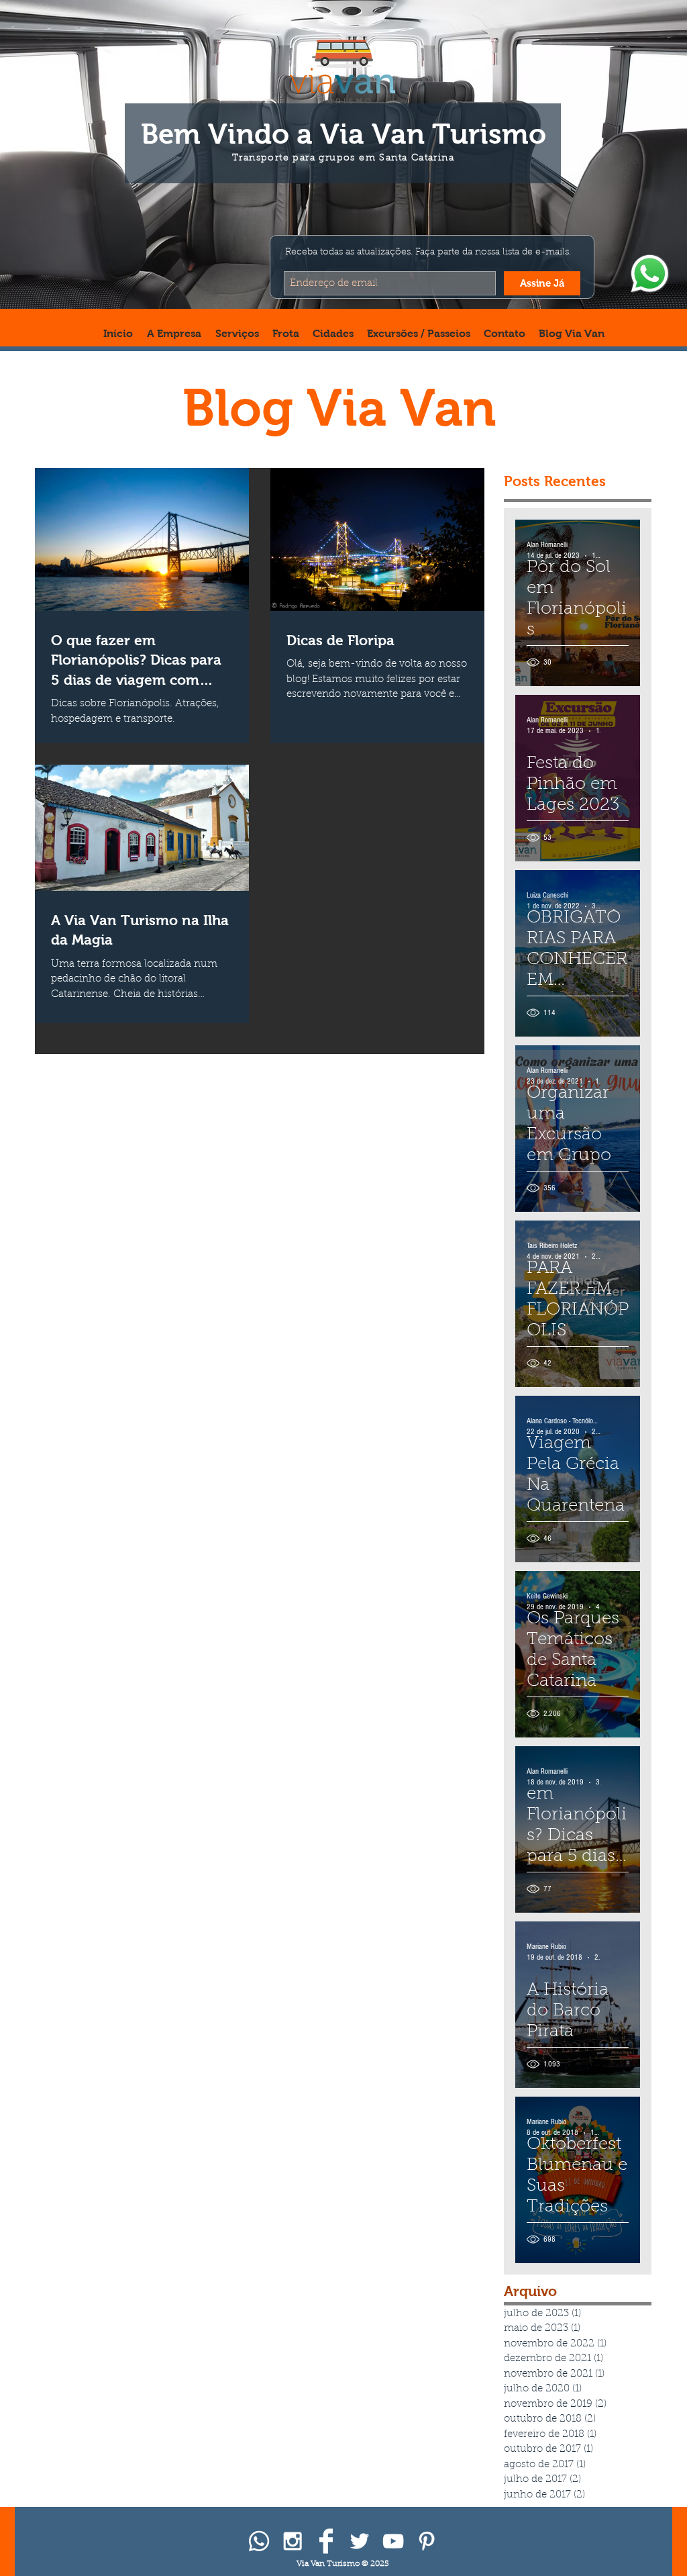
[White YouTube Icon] (393, 2541)
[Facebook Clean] (326, 2541)
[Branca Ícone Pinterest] (427, 2541)
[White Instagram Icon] (293, 2541)
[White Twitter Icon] (360, 2541)
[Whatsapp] (259, 2541)
